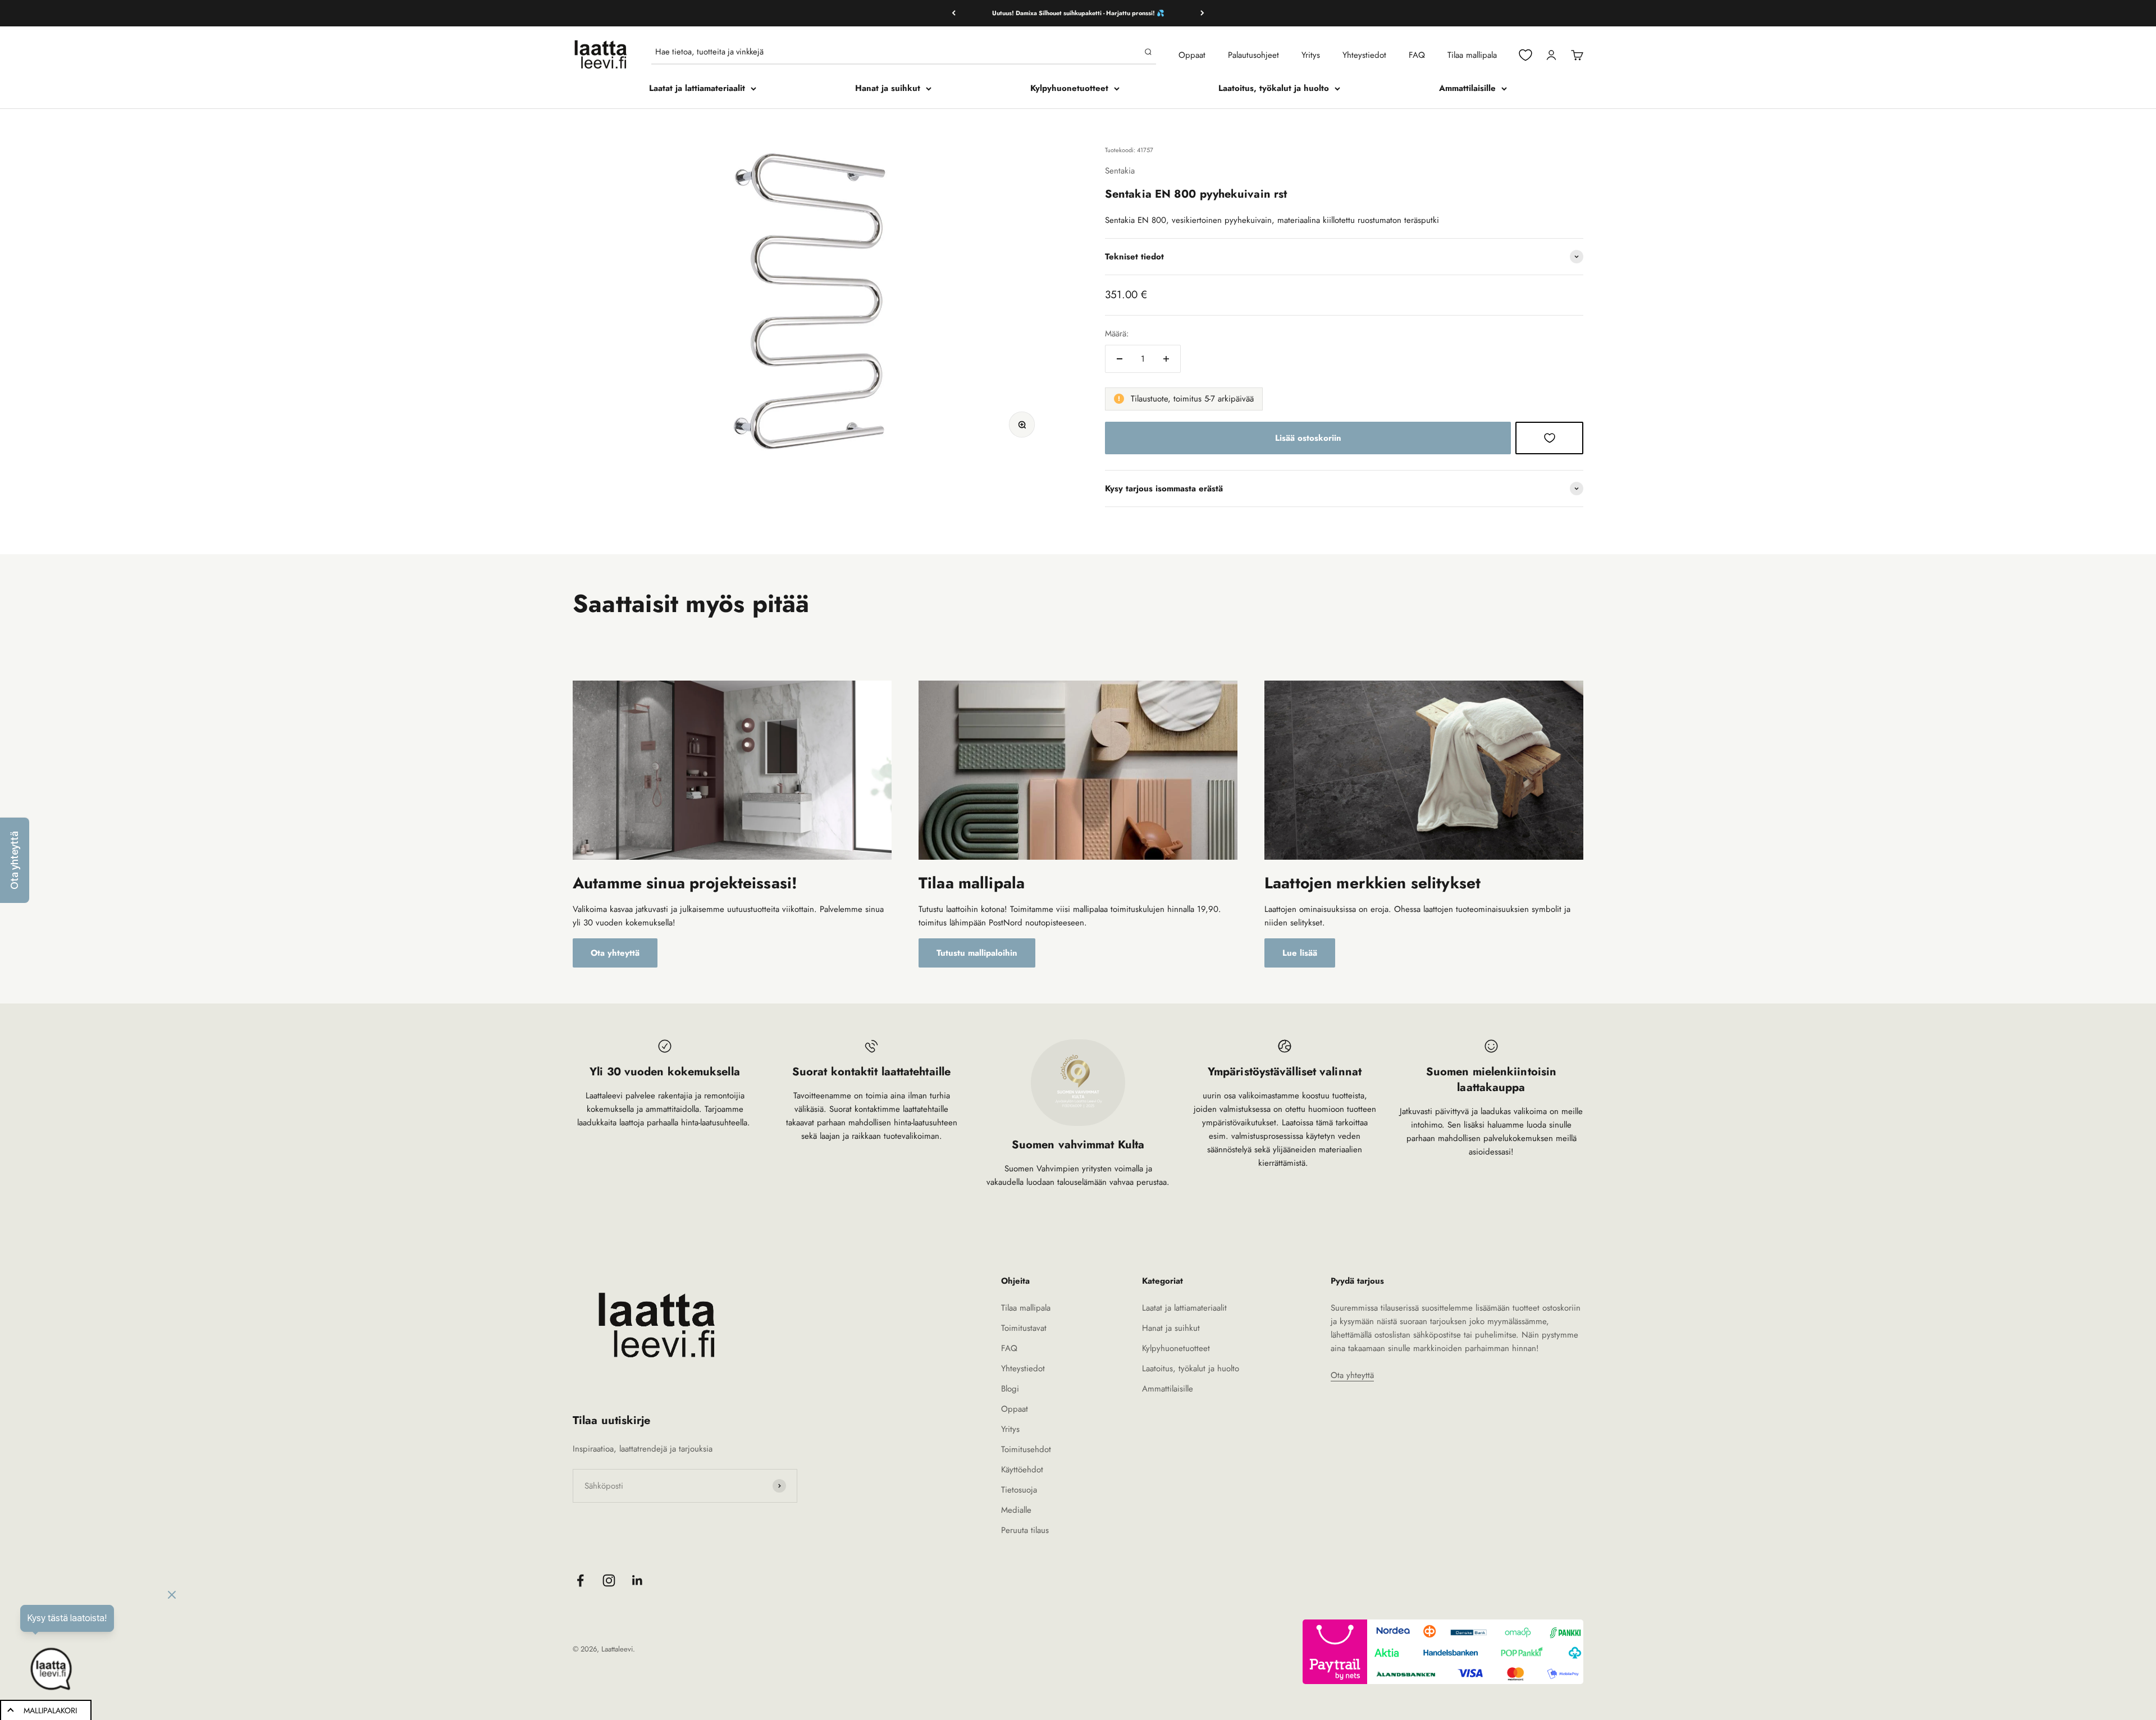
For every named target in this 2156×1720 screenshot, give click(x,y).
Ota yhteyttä (615, 953)
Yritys (1311, 55)
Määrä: (1117, 334)
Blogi (1010, 1389)
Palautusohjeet (1253, 55)
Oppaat (1192, 55)
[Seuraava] (1202, 13)
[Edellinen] (954, 13)
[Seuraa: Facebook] (580, 1580)
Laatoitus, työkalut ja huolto (1274, 88)
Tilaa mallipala (1472, 55)
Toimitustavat (1024, 1328)
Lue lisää (1300, 953)
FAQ (1417, 55)
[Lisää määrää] (1166, 359)
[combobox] (897, 52)
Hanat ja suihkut (888, 88)
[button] (15, 860)
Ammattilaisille (1467, 88)
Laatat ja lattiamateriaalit (697, 88)
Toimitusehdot (1026, 1449)
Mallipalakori (50, 1710)
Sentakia (1120, 171)
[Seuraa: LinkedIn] (638, 1580)
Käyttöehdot (1022, 1470)
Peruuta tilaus (1025, 1530)
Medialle (1016, 1510)
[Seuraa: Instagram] (609, 1580)
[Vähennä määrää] (1120, 359)
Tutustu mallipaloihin (977, 953)
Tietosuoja (1019, 1490)
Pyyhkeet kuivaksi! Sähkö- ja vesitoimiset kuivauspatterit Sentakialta (1078, 13)
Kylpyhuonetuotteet (1069, 88)
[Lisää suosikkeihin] (1549, 438)
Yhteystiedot (1364, 55)
